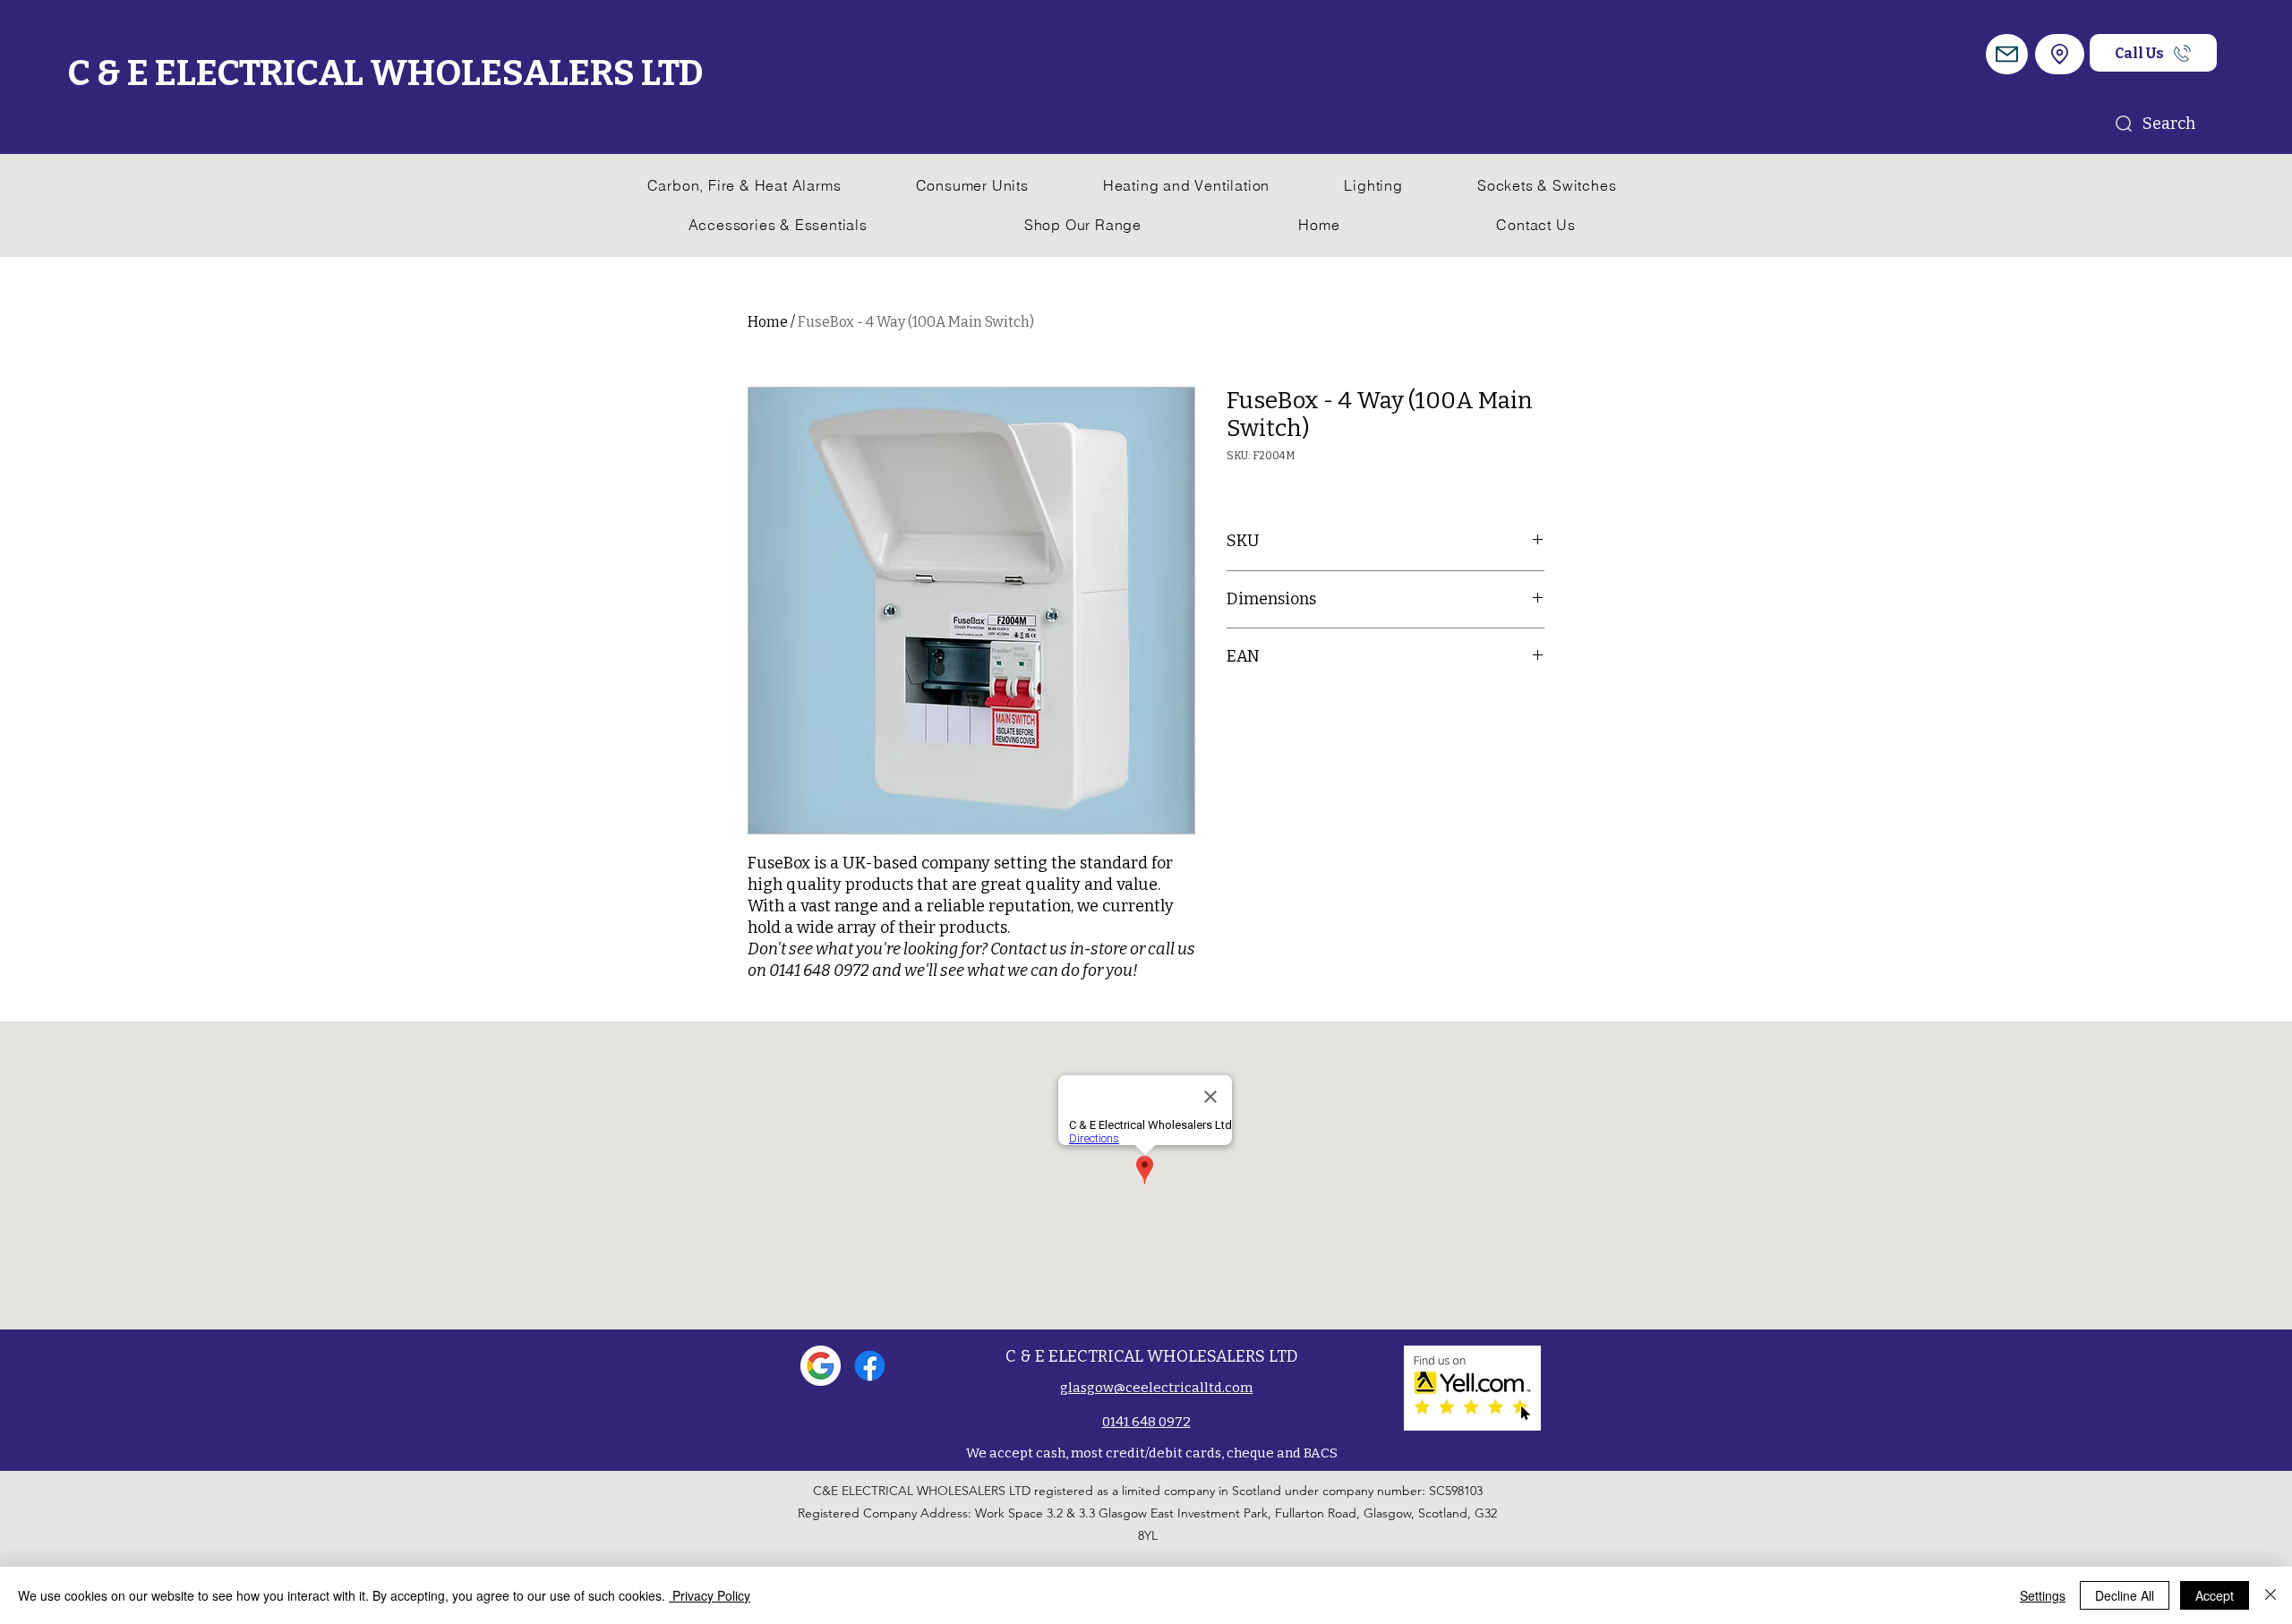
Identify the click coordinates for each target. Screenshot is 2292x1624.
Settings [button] (2043, 1595)
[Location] (2060, 54)
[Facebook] (870, 1366)
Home (768, 322)
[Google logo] (821, 1366)
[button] (2007, 54)
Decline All (2125, 1595)
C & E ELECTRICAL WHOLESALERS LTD (385, 73)
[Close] (2271, 1595)
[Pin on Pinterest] (1272, 714)
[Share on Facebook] (1238, 714)
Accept (2215, 1595)
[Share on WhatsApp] (1306, 714)
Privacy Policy (710, 1595)
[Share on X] (1340, 714)
